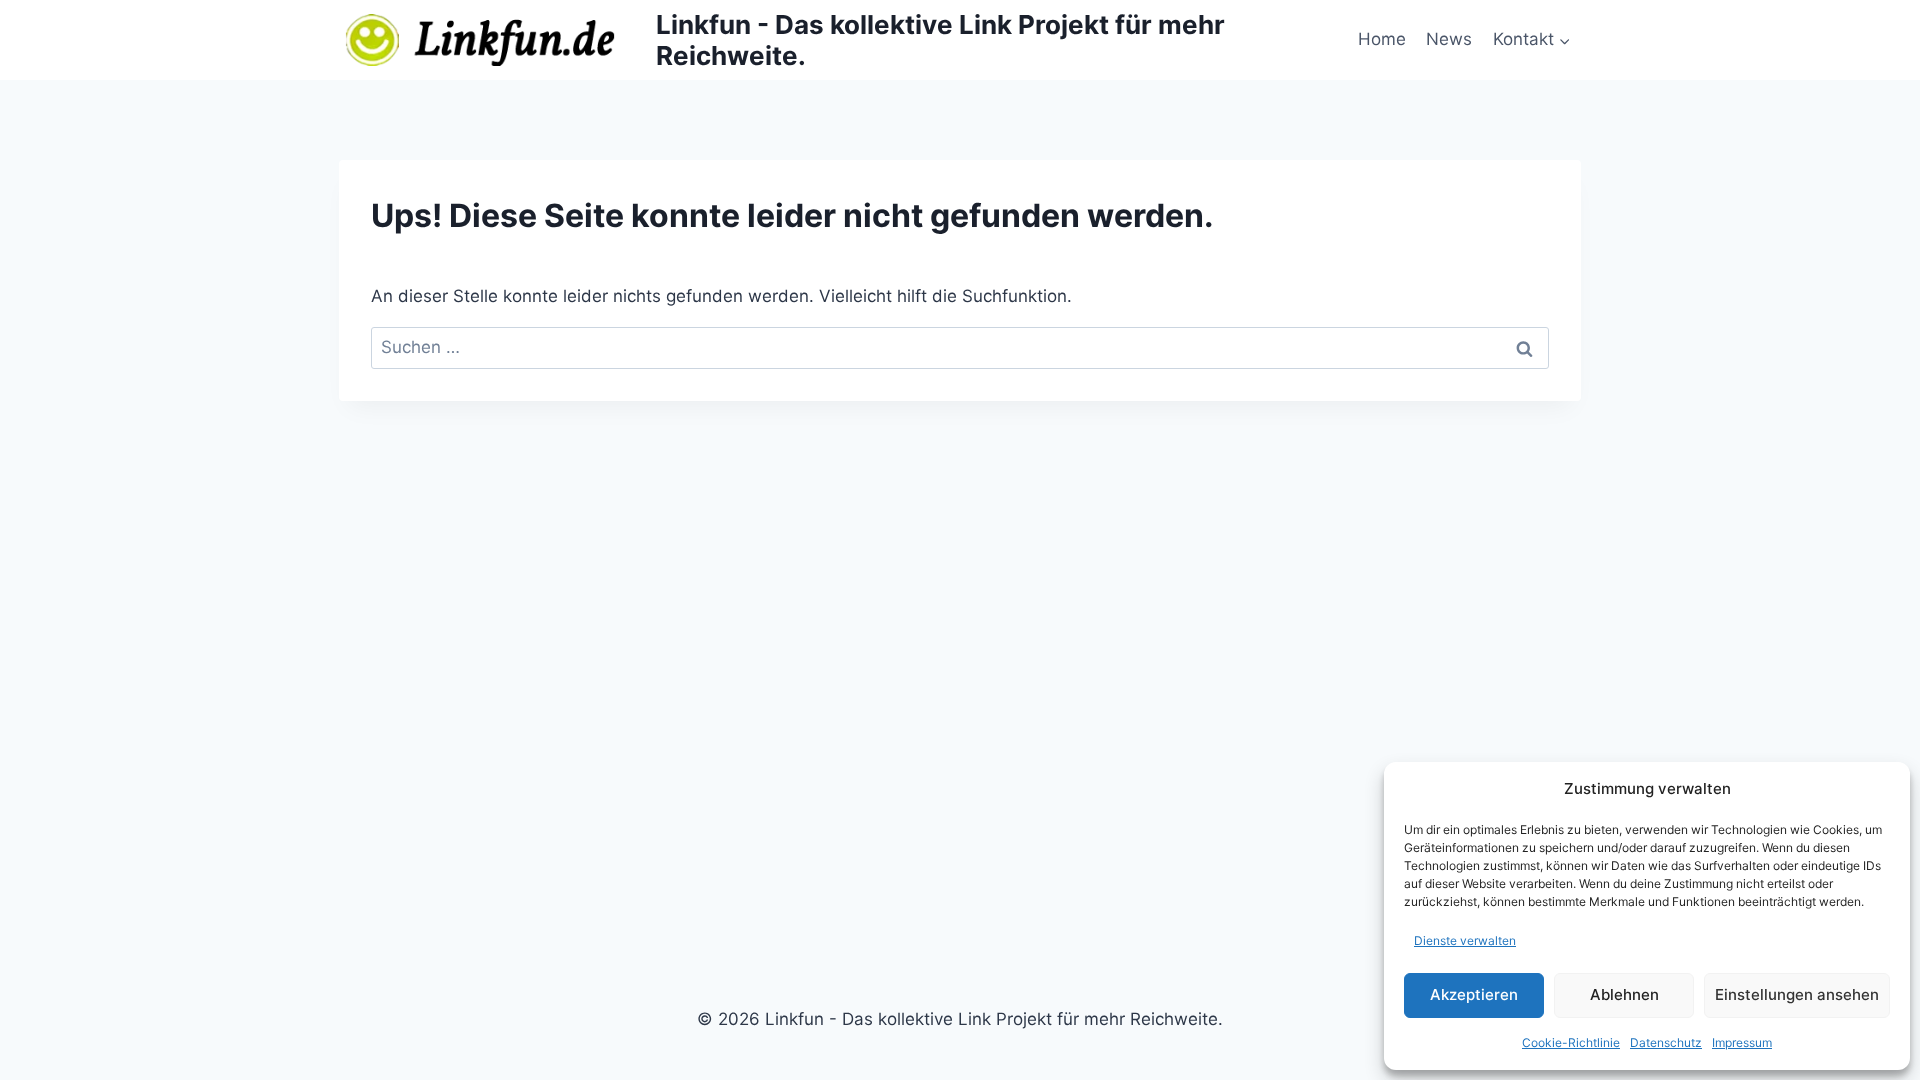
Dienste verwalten (1465, 940)
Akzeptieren (1474, 994)
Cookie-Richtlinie (1571, 1042)
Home (1382, 39)
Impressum (1742, 1042)
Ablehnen (1624, 994)
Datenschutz (1666, 1042)
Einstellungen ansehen (1797, 994)
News (1449, 39)
